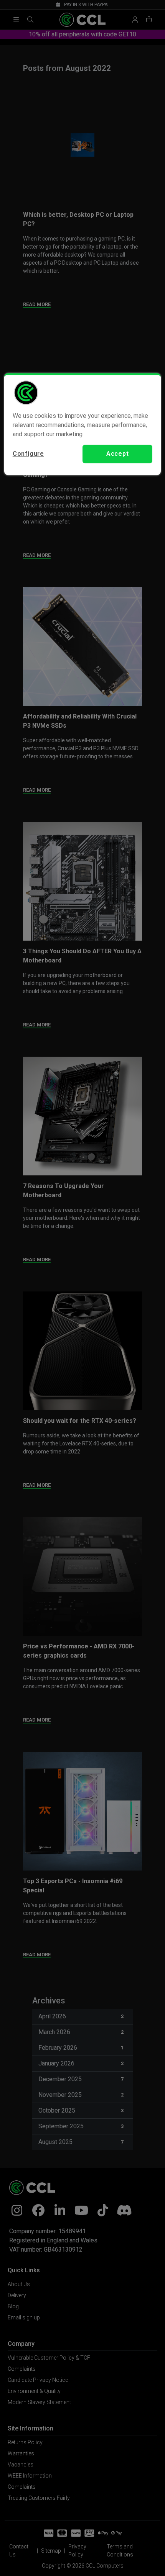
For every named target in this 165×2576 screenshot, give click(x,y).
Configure (28, 454)
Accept (118, 454)
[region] (83, 424)
